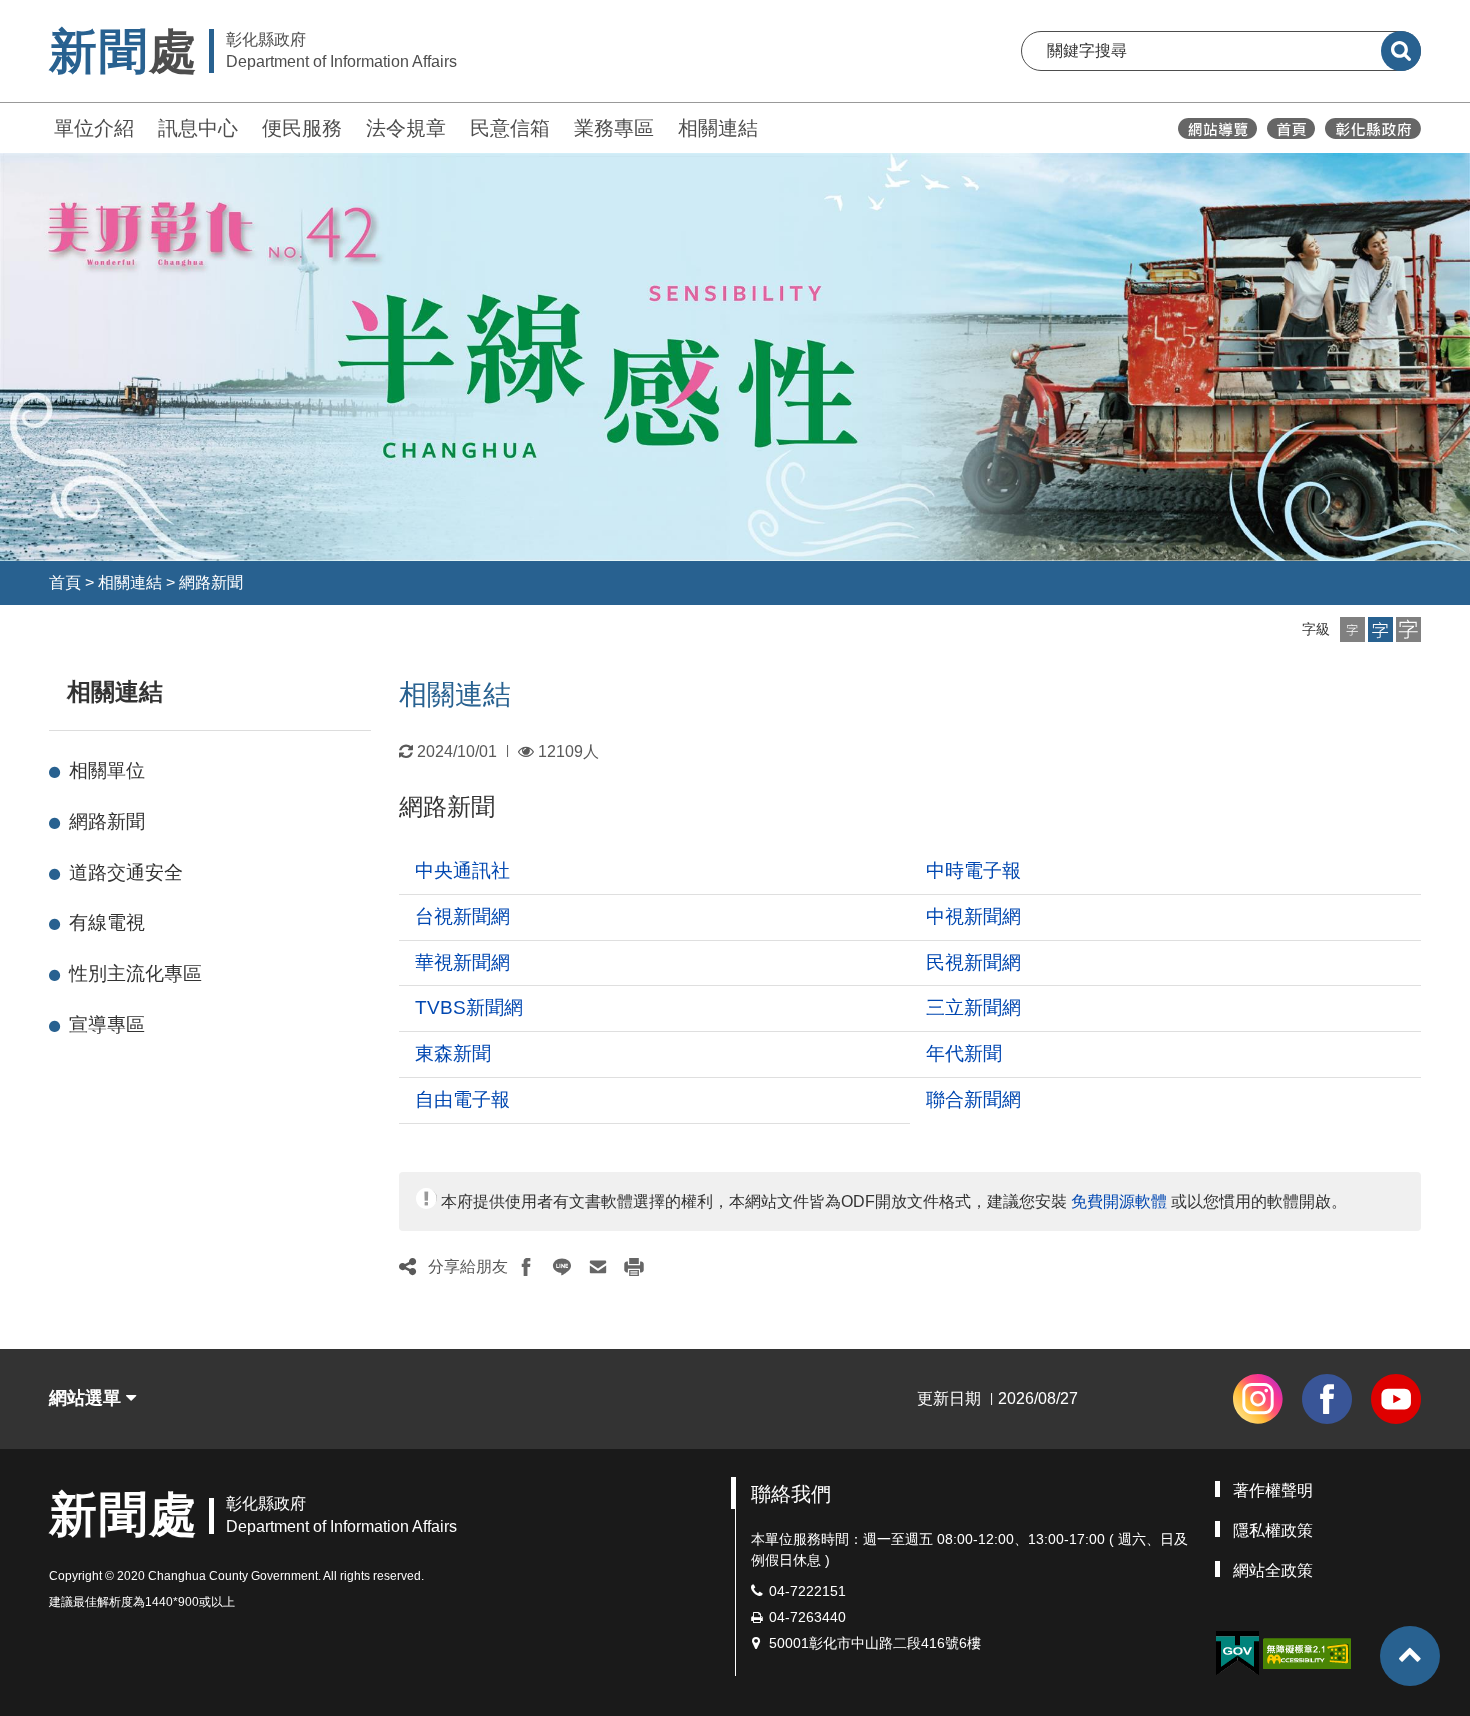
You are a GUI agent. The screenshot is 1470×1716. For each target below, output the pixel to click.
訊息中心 (198, 128)
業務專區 (614, 128)
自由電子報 (462, 1099)
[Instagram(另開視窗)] (1258, 1399)
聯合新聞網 (973, 1099)
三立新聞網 (973, 1007)
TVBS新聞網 (469, 1007)
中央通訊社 (462, 870)
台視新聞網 (462, 916)
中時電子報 (973, 870)
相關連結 (718, 128)
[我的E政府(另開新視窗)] (1237, 1653)
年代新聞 (964, 1053)
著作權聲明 (1273, 1490)
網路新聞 (211, 582)
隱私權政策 (1273, 1530)
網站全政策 (1273, 1570)
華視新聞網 (462, 962)
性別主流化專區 (135, 973)
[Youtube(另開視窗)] (1396, 1399)
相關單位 (107, 770)
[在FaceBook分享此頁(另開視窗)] (526, 1267)
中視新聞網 (973, 916)
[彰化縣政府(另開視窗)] (1372, 128)
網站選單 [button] (87, 1398)
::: (40, 125)
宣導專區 (107, 1024)
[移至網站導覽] (1217, 128)
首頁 (65, 582)
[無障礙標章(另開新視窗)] (1307, 1651)
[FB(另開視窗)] (1327, 1399)
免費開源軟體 (1119, 1201)
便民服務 (302, 128)
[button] (1352, 629)
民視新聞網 (973, 962)
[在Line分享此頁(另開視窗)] (562, 1267)
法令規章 (406, 128)
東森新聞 (453, 1053)
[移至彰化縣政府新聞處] (1291, 128)
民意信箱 (510, 128)
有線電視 (107, 922)
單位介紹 (94, 128)
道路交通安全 (126, 872)
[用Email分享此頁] (598, 1267)
